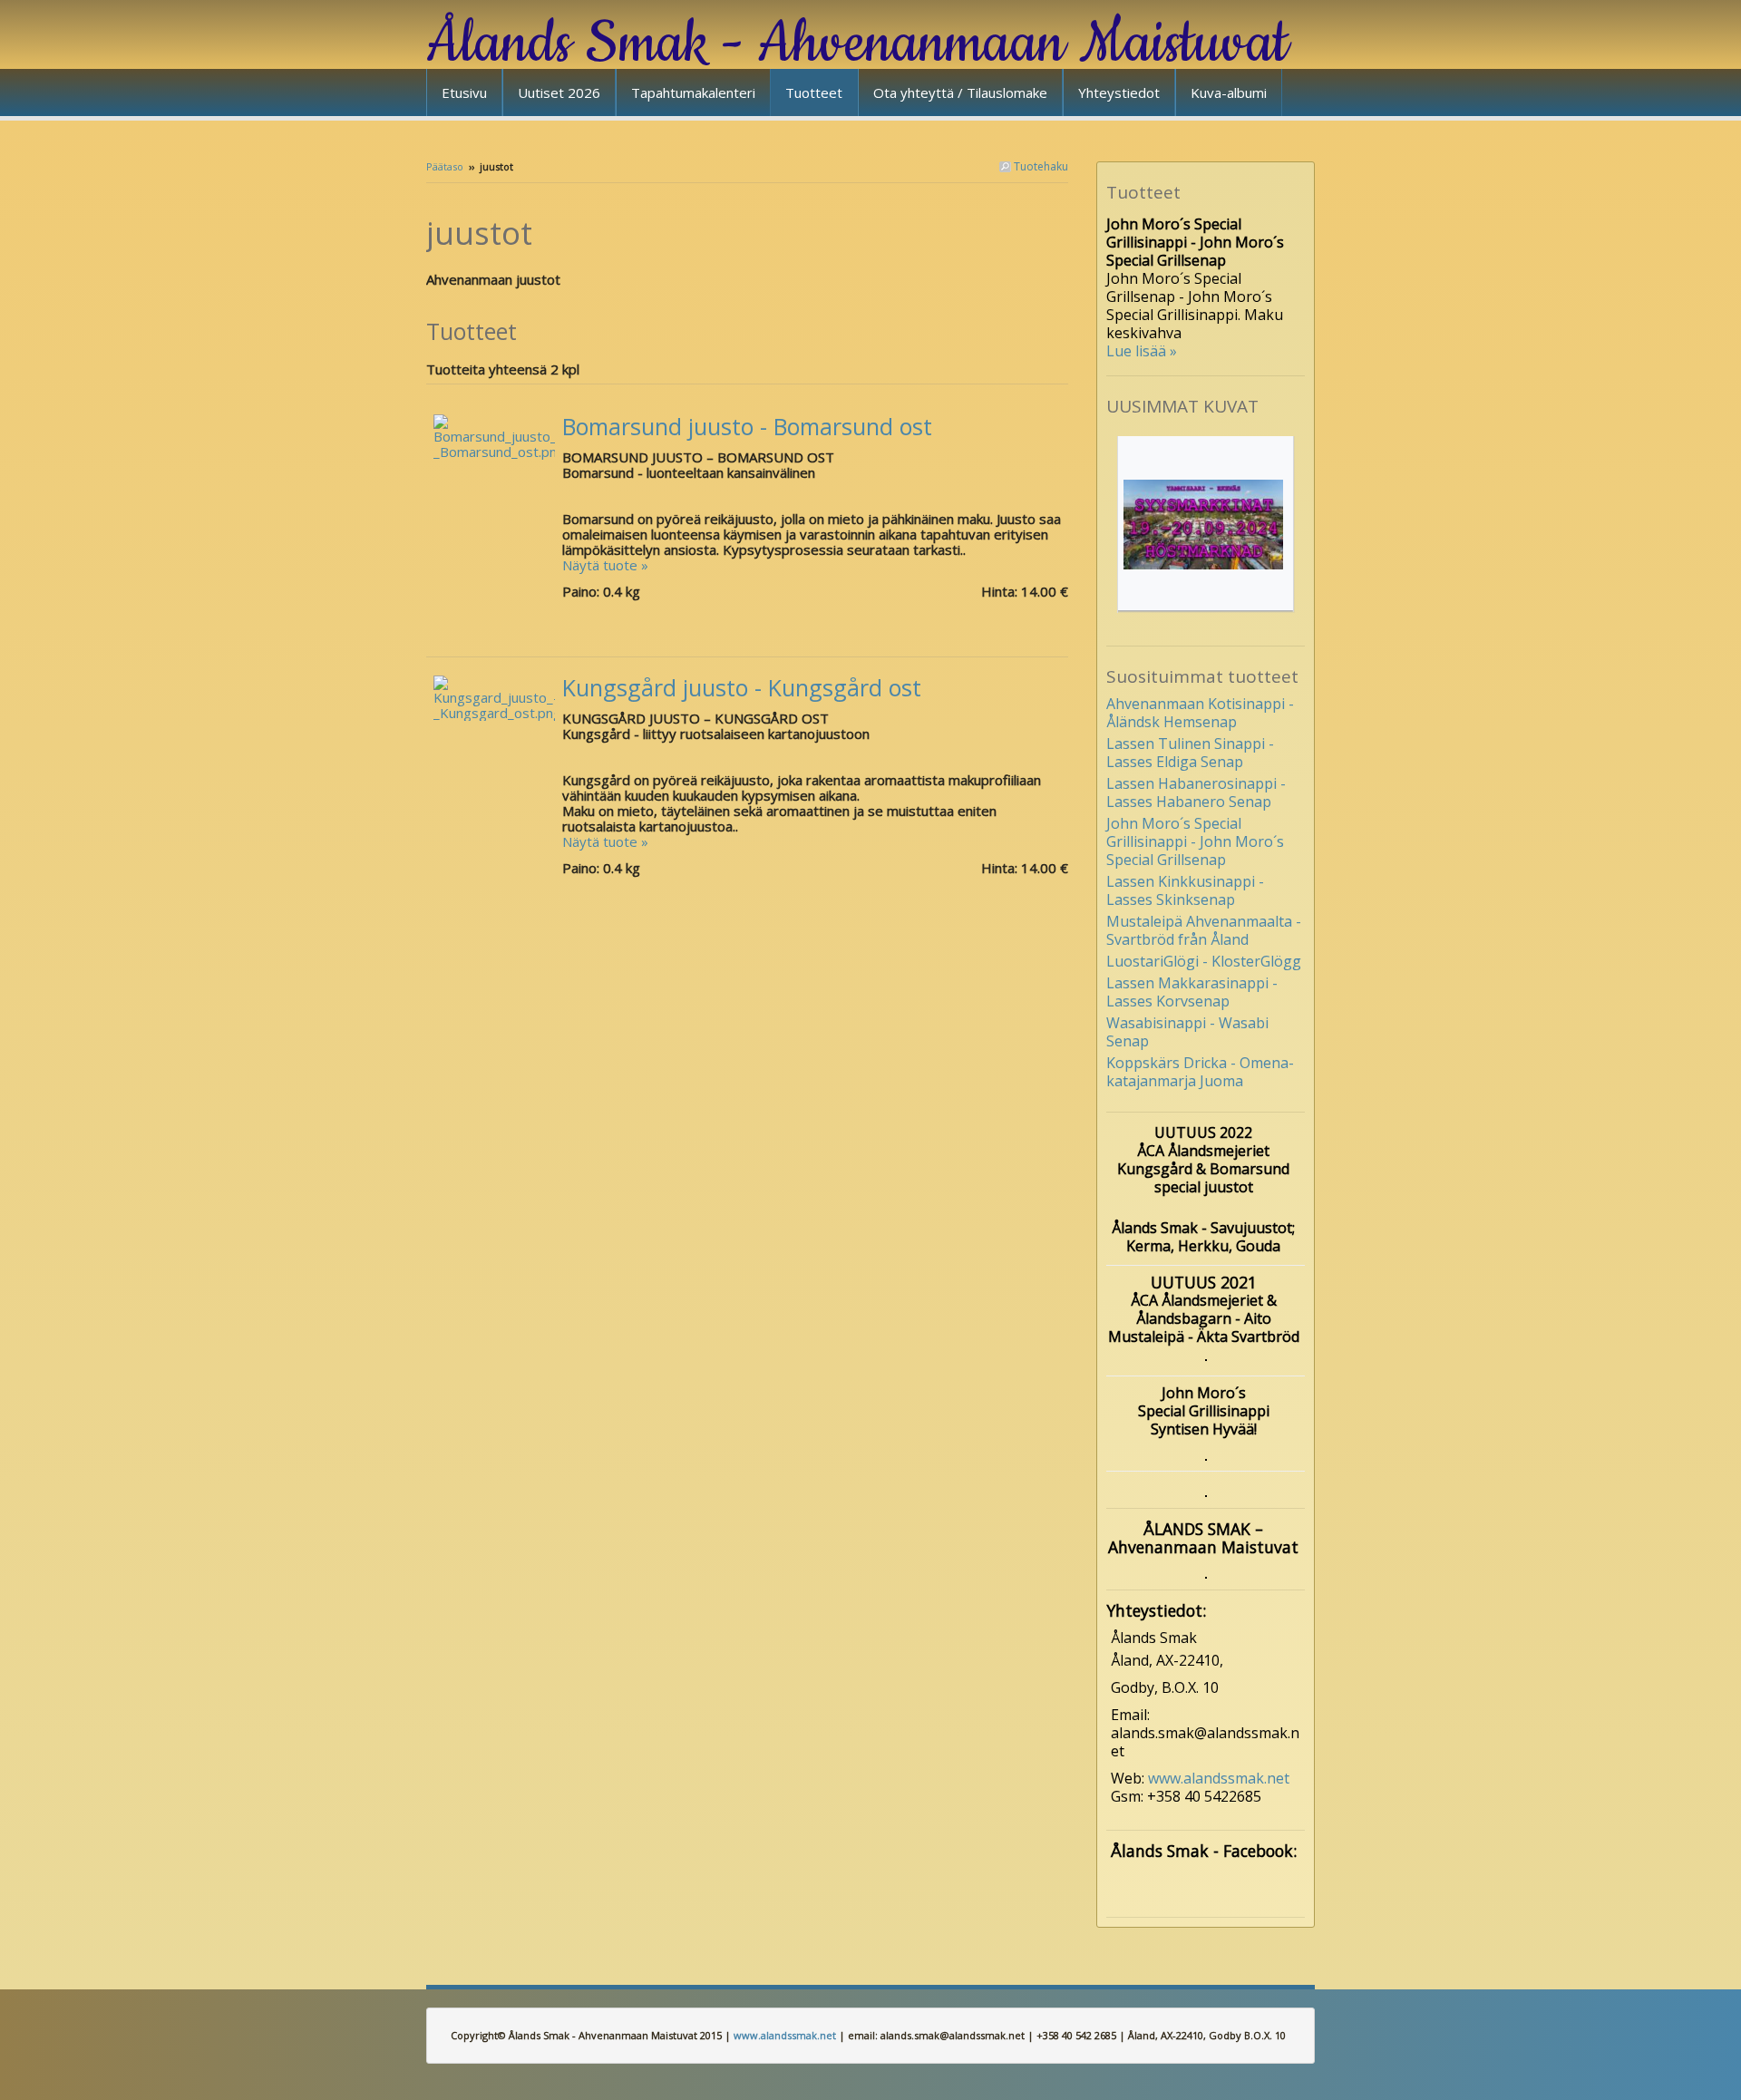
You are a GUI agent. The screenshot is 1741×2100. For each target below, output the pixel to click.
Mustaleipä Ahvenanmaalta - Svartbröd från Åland (1204, 930)
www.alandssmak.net (1219, 1778)
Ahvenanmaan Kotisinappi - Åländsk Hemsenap (1200, 713)
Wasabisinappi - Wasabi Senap (1187, 1032)
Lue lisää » (1142, 351)
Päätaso (445, 166)
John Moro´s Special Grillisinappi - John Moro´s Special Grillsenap (1195, 841)
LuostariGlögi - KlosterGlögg (1204, 961)
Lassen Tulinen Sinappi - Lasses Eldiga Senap (1190, 753)
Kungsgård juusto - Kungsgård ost (742, 687)
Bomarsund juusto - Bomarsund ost (747, 426)
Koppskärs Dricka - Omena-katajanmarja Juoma (1200, 1072)
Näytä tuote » (605, 565)
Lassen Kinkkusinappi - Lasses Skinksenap (1185, 890)
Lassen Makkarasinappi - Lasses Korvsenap (1192, 992)
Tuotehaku (1040, 166)
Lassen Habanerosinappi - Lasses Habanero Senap (1196, 792)
